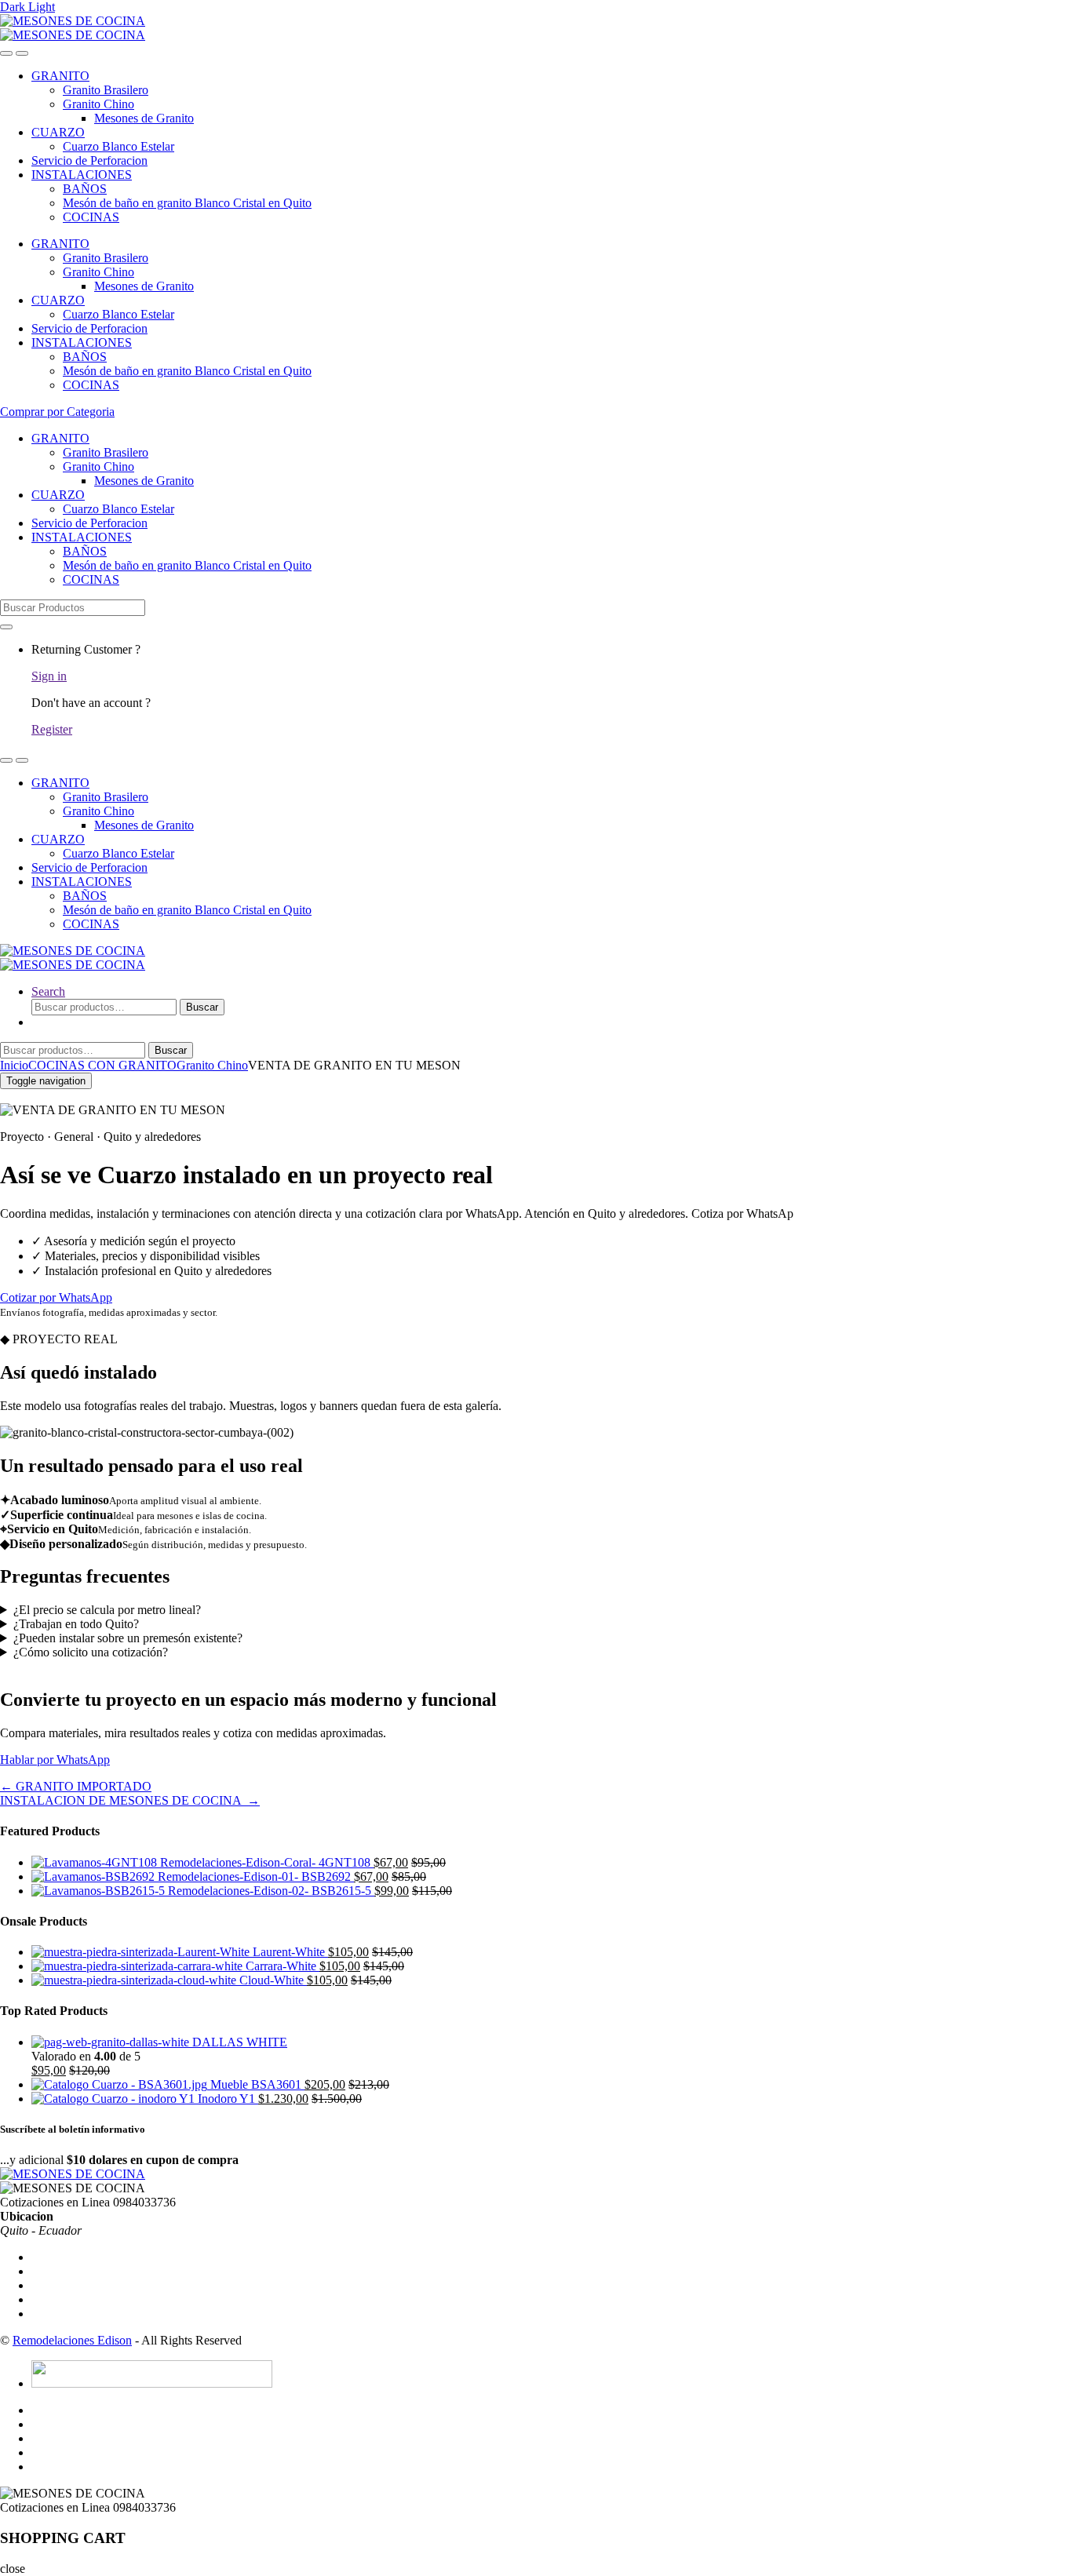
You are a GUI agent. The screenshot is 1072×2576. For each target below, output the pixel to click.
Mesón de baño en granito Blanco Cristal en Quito (187, 203)
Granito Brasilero (106, 90)
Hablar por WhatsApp (55, 1760)
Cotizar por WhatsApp (56, 1297)
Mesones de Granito (144, 118)
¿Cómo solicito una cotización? (91, 1652)
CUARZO (58, 132)
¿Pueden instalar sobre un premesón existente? (128, 1638)
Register (52, 729)
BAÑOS (85, 189)
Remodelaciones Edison (72, 2340)
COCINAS (91, 217)
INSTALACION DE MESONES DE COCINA (130, 1800)
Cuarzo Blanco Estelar (119, 146)
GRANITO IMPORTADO (76, 1786)
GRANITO (60, 76)
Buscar (202, 1007)
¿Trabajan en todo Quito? (76, 1624)
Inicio (14, 1065)
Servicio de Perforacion (89, 160)
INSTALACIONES (82, 175)
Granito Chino (98, 104)
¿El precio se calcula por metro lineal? (107, 1610)
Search (48, 991)
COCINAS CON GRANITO (102, 1065)
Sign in (49, 676)
